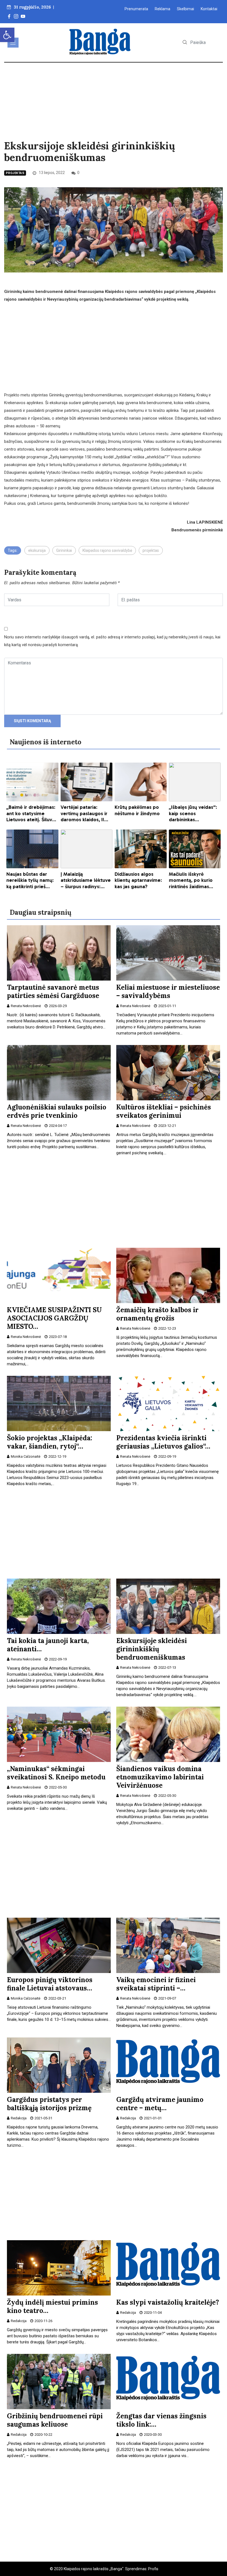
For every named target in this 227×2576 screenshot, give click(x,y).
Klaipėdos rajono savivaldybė (107, 550)
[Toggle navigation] (13, 43)
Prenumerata (136, 9)
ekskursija (37, 550)
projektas (151, 550)
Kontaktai (209, 9)
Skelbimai (185, 9)
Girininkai (64, 550)
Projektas (15, 173)
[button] (7, 35)
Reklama (162, 9)
